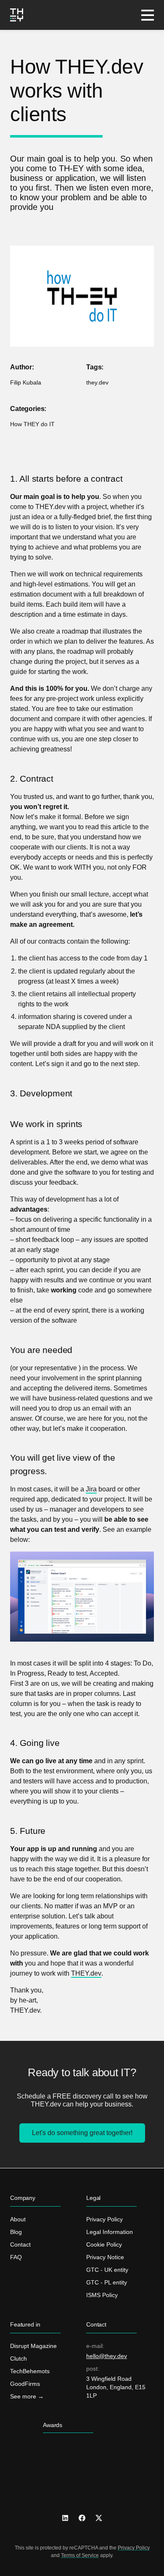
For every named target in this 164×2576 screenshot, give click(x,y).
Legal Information (110, 2232)
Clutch (19, 2358)
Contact (20, 2244)
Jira (91, 1489)
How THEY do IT (32, 424)
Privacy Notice (105, 2257)
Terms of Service (80, 2555)
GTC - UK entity (107, 2270)
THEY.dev (86, 1973)
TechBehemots (30, 2371)
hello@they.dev (107, 2356)
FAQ (16, 2257)
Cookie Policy (104, 2244)
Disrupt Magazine (33, 2346)
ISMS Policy (102, 2295)
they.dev (97, 382)
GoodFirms (25, 2384)
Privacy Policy (104, 2219)
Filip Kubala (26, 382)
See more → (27, 2396)
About (18, 2219)
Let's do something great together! (82, 2133)
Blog (16, 2232)
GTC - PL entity (107, 2282)
